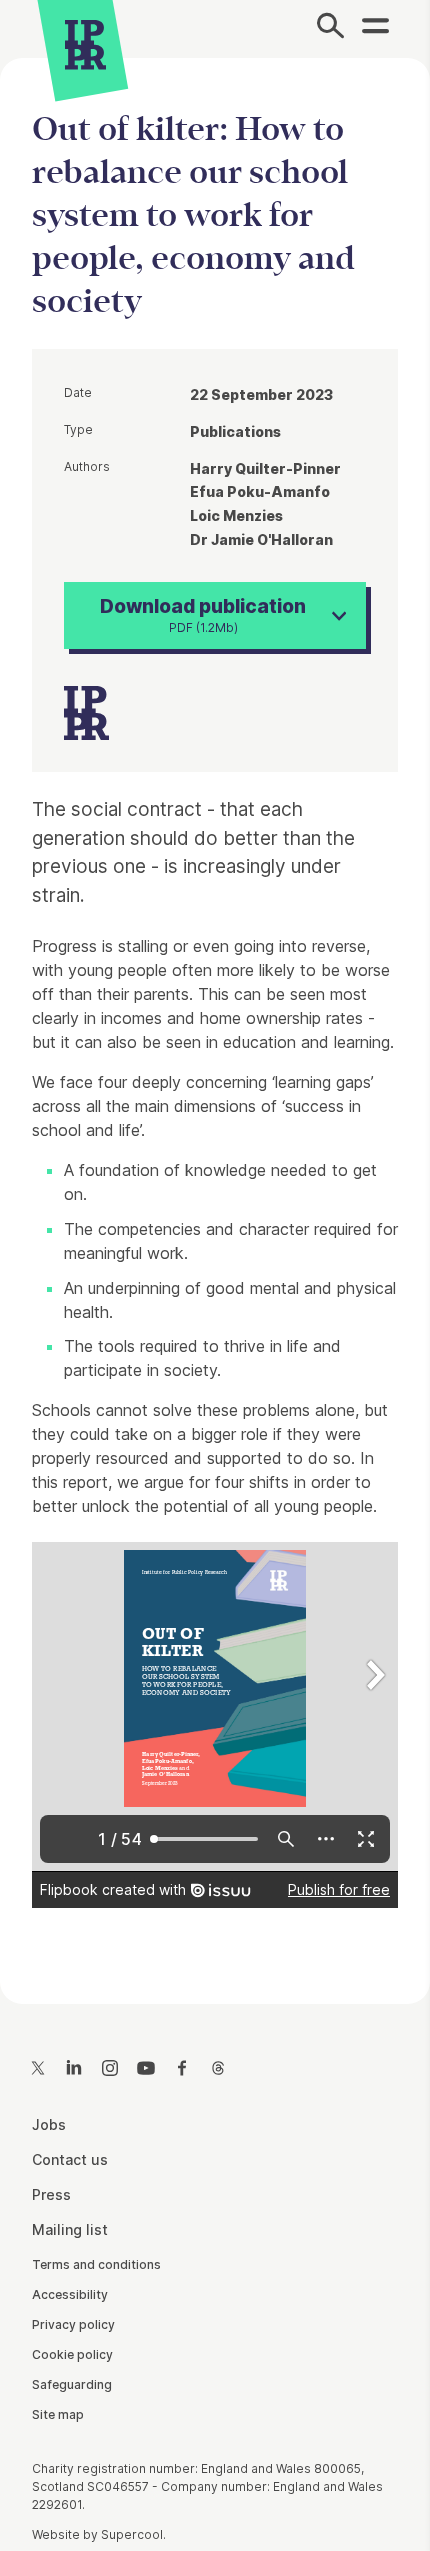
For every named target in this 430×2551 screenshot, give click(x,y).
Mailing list (70, 2229)
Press (51, 2194)
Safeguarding (72, 2384)
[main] (215, 1014)
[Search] (330, 29)
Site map (58, 2414)
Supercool (132, 2534)
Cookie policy (72, 2354)
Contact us (70, 2159)
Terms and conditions (96, 2264)
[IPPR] (85, 45)
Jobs (49, 2124)
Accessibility (70, 2294)
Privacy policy (73, 2324)
